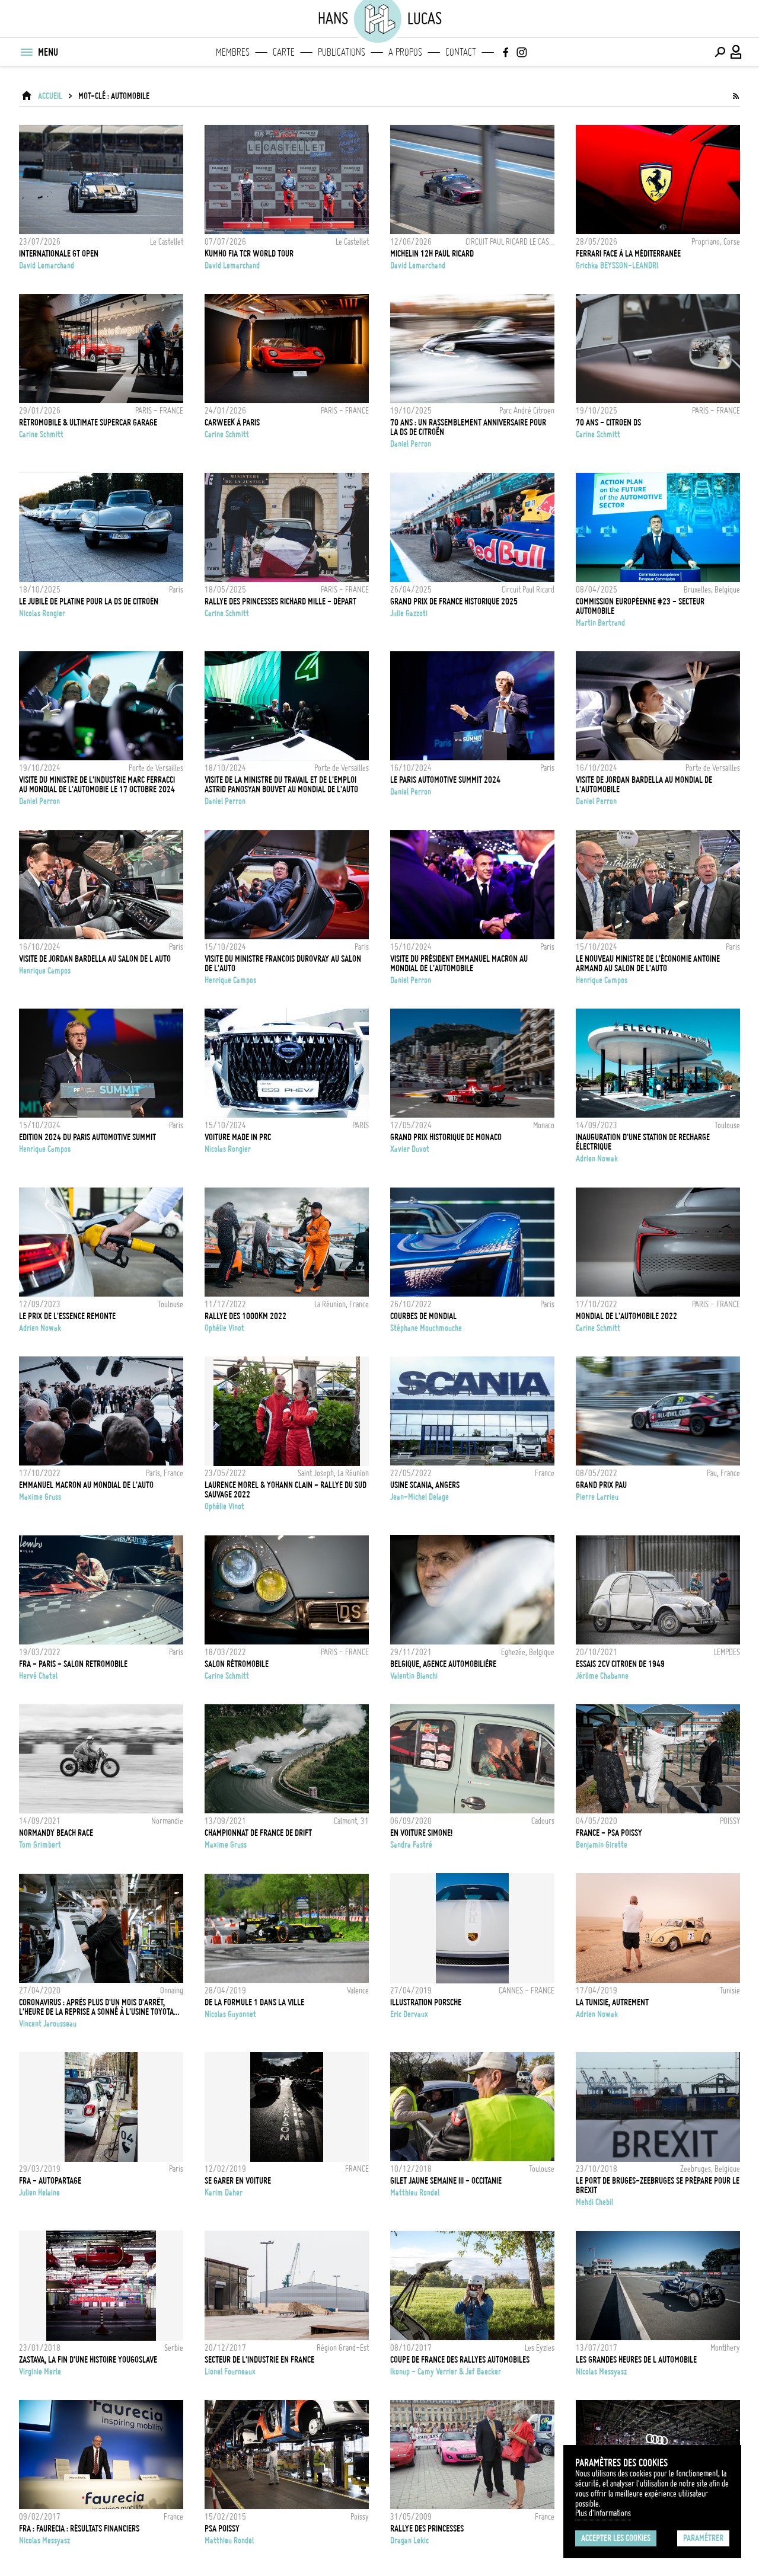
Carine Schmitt (41, 434)
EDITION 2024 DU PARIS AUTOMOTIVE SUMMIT (87, 1137)
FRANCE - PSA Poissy (609, 1833)
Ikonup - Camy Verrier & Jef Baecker (446, 2372)
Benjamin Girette (602, 1845)
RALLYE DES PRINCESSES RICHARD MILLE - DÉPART (280, 601)
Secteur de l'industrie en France (259, 2360)
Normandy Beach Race (56, 1833)
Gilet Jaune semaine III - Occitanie (446, 2181)
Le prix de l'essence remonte (67, 1316)
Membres (233, 52)
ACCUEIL (50, 96)
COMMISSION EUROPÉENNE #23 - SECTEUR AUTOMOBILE (640, 606)
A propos (405, 52)
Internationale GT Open (59, 254)
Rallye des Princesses (427, 2529)
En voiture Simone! (421, 1833)
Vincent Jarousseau (48, 2024)
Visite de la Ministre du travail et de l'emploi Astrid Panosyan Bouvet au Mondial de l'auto (281, 785)
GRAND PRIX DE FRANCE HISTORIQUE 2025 (454, 601)
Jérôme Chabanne (602, 1676)
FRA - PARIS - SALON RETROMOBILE (73, 1664)
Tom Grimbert (40, 1845)
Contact (461, 52)
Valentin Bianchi (414, 1676)
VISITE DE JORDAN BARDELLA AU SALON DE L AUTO (95, 959)
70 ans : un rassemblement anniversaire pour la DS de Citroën (468, 427)
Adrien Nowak (597, 1159)
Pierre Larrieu (597, 1497)
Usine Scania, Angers (425, 1485)
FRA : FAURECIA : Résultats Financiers (79, 2529)
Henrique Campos (45, 971)
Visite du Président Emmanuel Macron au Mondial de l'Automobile (459, 964)
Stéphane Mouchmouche (426, 1328)
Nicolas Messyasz (601, 2372)
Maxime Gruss (40, 1497)
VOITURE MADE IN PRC (238, 1137)
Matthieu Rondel (415, 2193)
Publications (342, 52)
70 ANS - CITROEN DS (608, 423)
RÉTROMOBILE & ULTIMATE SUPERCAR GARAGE (88, 423)
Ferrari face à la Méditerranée (628, 254)
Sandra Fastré (411, 1845)
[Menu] (26, 52)
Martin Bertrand (600, 623)
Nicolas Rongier (42, 613)
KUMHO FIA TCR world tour (249, 254)
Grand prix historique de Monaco (446, 1137)
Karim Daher (224, 2193)
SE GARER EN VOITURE (238, 2181)
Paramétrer (703, 2538)
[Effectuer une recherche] (720, 52)
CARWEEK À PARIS (232, 423)
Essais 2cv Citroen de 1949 (620, 1664)
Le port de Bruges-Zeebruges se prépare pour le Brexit (658, 2185)
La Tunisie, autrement (612, 2002)
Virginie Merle (40, 2372)
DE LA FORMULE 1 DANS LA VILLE (254, 2002)
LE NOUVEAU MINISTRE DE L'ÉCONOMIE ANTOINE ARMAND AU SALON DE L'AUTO (648, 964)
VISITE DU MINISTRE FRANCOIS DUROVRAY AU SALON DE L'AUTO (283, 964)
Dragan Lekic (409, 2540)
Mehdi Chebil (594, 2202)
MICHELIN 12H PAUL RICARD (432, 254)
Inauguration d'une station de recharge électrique (643, 1142)
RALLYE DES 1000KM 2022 (245, 1316)
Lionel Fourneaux (230, 2372)
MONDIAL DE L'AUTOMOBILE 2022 (626, 1316)
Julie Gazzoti (409, 613)
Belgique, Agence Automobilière (443, 1664)
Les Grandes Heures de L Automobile (636, 2360)
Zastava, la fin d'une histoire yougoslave (88, 2360)
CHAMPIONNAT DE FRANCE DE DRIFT (258, 1833)
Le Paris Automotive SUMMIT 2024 (445, 780)
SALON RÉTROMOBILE (237, 1664)
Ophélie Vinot (224, 1328)
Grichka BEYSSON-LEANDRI (617, 265)
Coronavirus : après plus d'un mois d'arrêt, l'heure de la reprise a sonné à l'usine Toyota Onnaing (96, 2007)
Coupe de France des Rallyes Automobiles (460, 2360)
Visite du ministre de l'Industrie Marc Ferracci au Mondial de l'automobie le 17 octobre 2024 (97, 785)
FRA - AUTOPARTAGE (50, 2181)
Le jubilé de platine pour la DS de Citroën (89, 601)
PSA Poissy (222, 2529)
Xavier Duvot (410, 1149)
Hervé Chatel (38, 1676)
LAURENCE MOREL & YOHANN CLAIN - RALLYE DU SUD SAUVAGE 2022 (286, 1490)
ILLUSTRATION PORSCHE (426, 2002)
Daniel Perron (411, 444)
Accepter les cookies (616, 2538)
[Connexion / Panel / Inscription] (736, 52)
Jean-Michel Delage (420, 1497)
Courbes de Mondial (423, 1316)
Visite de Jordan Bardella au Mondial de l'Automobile (644, 785)
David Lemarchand (47, 265)
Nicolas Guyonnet (230, 2014)
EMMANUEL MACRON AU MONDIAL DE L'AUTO (86, 1485)
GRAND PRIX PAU (601, 1485)
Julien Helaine (39, 2193)
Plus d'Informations (603, 2513)
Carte (284, 52)
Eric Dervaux (409, 2014)
